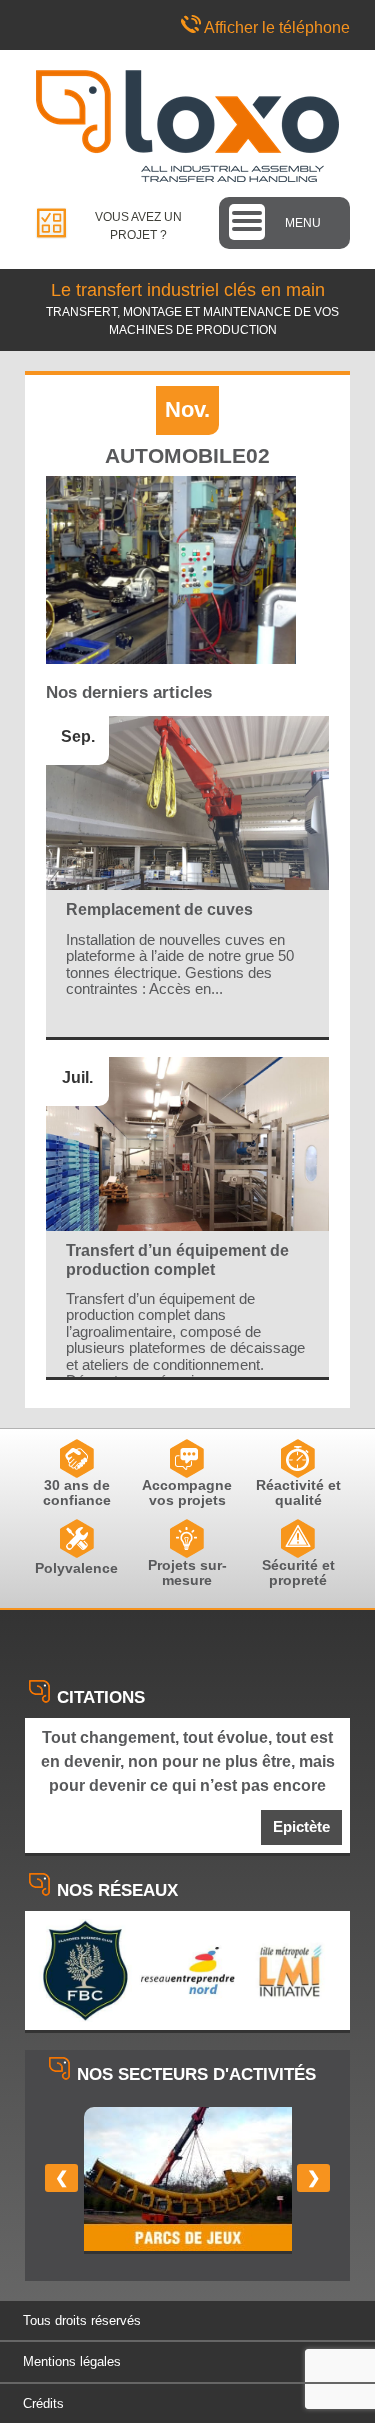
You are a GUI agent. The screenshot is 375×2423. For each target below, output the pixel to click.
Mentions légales (72, 2361)
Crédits (43, 2403)
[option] (188, 2180)
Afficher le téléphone (277, 27)
